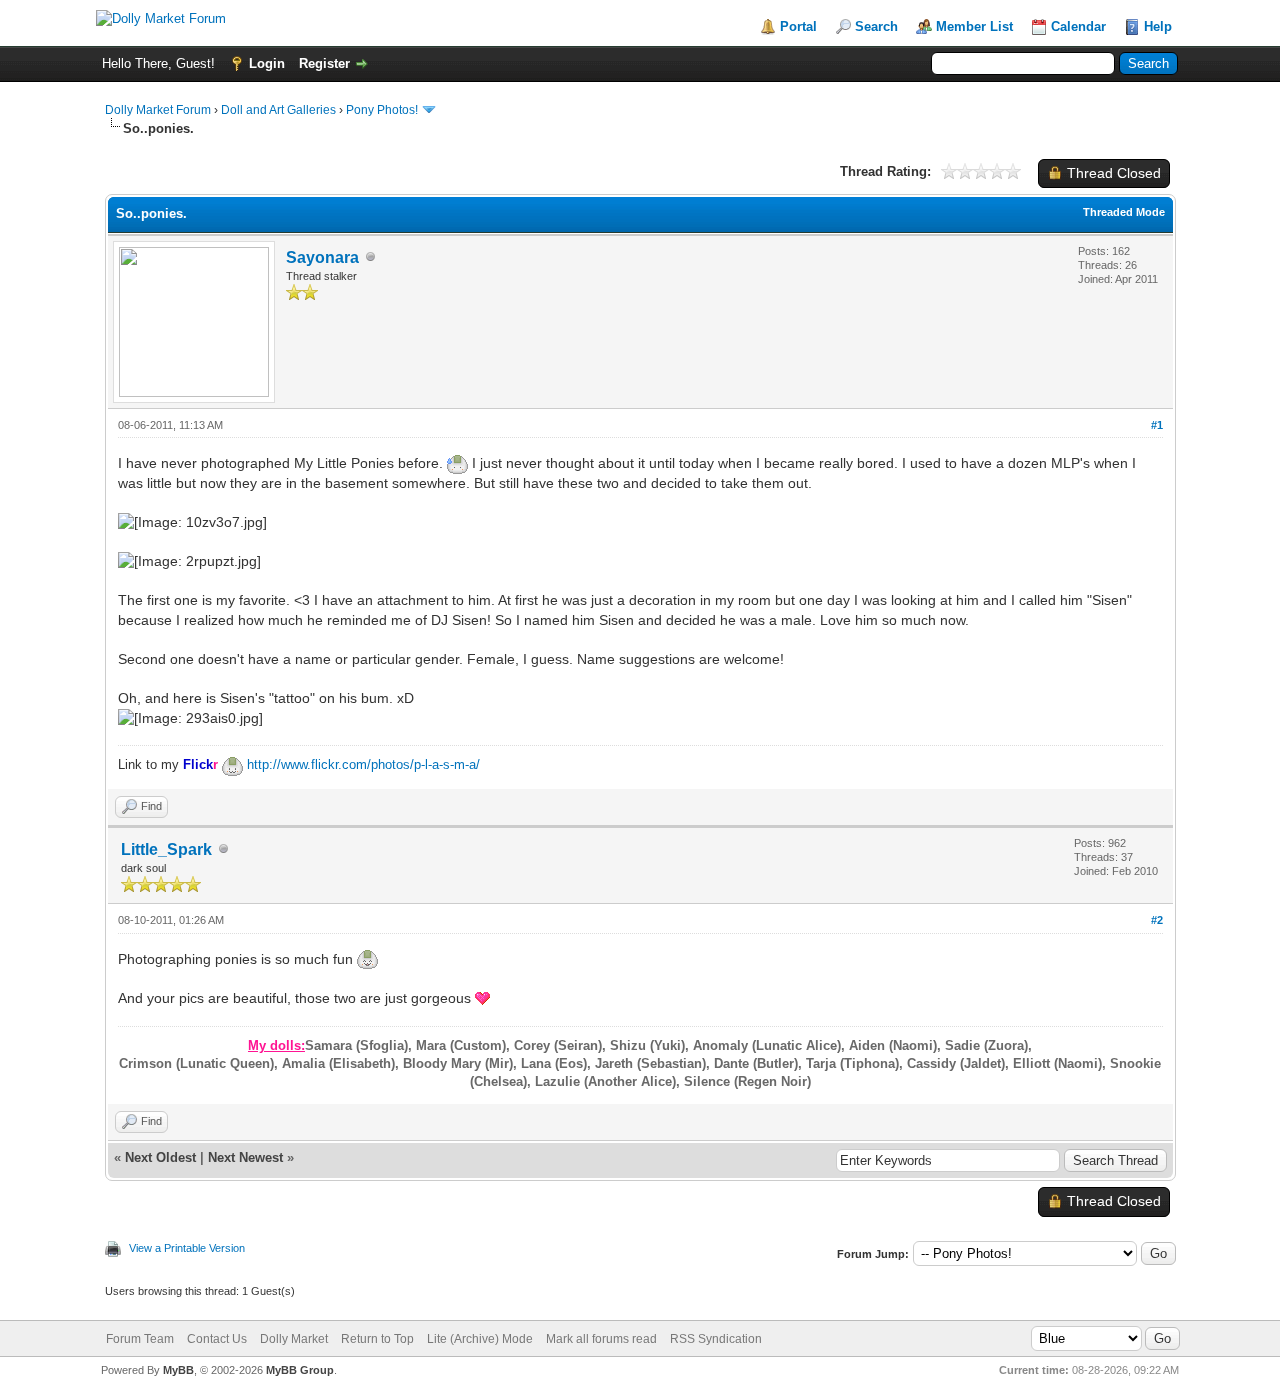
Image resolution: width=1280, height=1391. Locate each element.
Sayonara (322, 257)
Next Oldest (160, 1157)
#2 (1157, 920)
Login (267, 63)
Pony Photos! (382, 110)
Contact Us (217, 1339)
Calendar (1078, 26)
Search (876, 26)
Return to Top (377, 1339)
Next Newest (245, 1157)
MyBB (178, 1370)
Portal (798, 26)
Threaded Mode (1124, 212)
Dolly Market (294, 1339)
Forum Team (140, 1339)
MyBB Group (300, 1370)
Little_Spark (166, 849)
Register (324, 63)
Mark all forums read (601, 1339)
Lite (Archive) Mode (480, 1339)
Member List (974, 26)
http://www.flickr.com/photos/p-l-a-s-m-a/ (363, 764)
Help (1158, 26)
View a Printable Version (187, 1248)
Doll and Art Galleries (278, 110)
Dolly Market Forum (158, 110)
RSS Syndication (716, 1339)
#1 (1157, 425)
